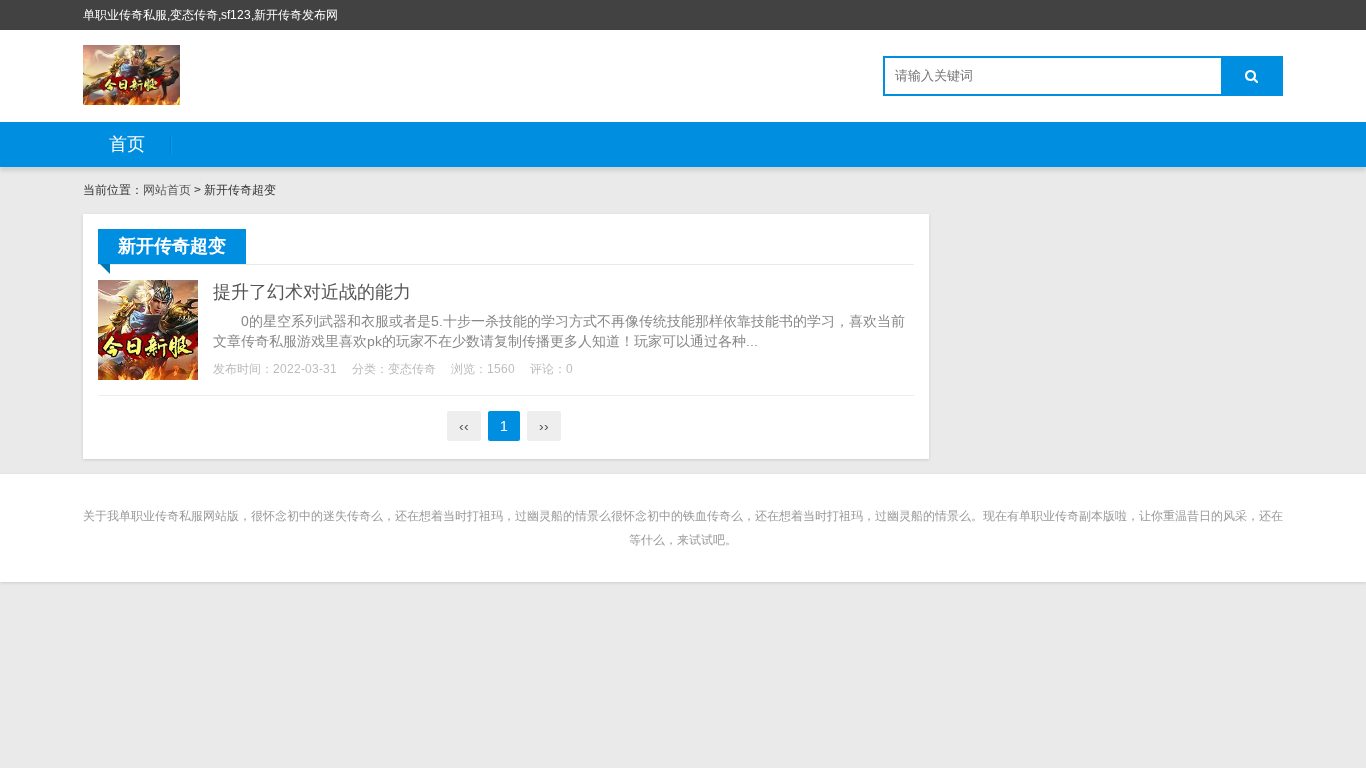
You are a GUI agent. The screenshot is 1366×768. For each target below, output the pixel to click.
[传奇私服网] (131, 75)
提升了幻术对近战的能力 (312, 292)
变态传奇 (412, 369)
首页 (127, 144)
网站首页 (167, 190)
